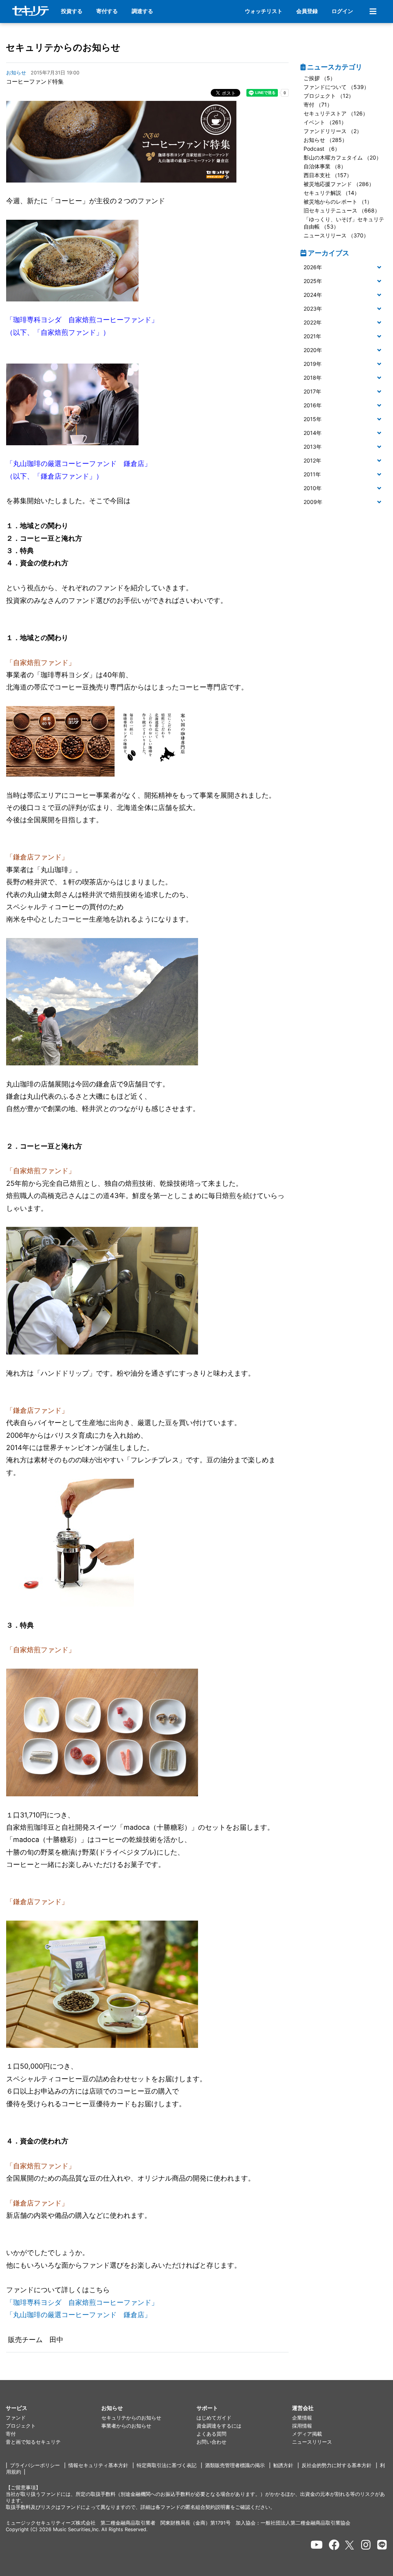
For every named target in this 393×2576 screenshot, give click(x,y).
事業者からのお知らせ (126, 2426)
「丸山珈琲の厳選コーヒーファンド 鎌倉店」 (79, 2315)
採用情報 (302, 2426)
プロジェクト (21, 2426)
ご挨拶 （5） (320, 78)
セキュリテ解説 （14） (332, 193)
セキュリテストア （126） (336, 113)
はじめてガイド (214, 2418)
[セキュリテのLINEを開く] (382, 2545)
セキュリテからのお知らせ (63, 47)
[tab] (344, 268)
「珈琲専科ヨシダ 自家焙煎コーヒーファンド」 (82, 2302)
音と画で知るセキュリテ (33, 2442)
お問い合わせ (211, 2442)
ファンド (16, 2418)
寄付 (11, 2434)
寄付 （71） (318, 105)
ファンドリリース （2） (333, 131)
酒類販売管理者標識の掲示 (235, 2465)
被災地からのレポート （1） (338, 202)
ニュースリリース (312, 2442)
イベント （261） (325, 122)
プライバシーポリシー (35, 2465)
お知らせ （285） (325, 140)
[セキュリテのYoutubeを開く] (317, 2545)
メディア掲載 (307, 2434)
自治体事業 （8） (325, 166)
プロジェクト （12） (329, 96)
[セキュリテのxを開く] (350, 2545)
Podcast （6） (322, 149)
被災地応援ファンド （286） (339, 184)
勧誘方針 (283, 2465)
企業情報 (302, 2418)
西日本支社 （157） (328, 175)
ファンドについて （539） (336, 87)
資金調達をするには (219, 2426)
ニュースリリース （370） (336, 235)
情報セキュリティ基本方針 (98, 2465)
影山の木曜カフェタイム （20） (343, 157)
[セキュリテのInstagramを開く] (366, 2545)
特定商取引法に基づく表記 (167, 2465)
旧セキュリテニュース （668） (342, 210)
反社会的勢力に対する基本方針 (337, 2465)
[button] (344, 267)
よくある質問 (211, 2434)
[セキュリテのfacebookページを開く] (334, 2545)
